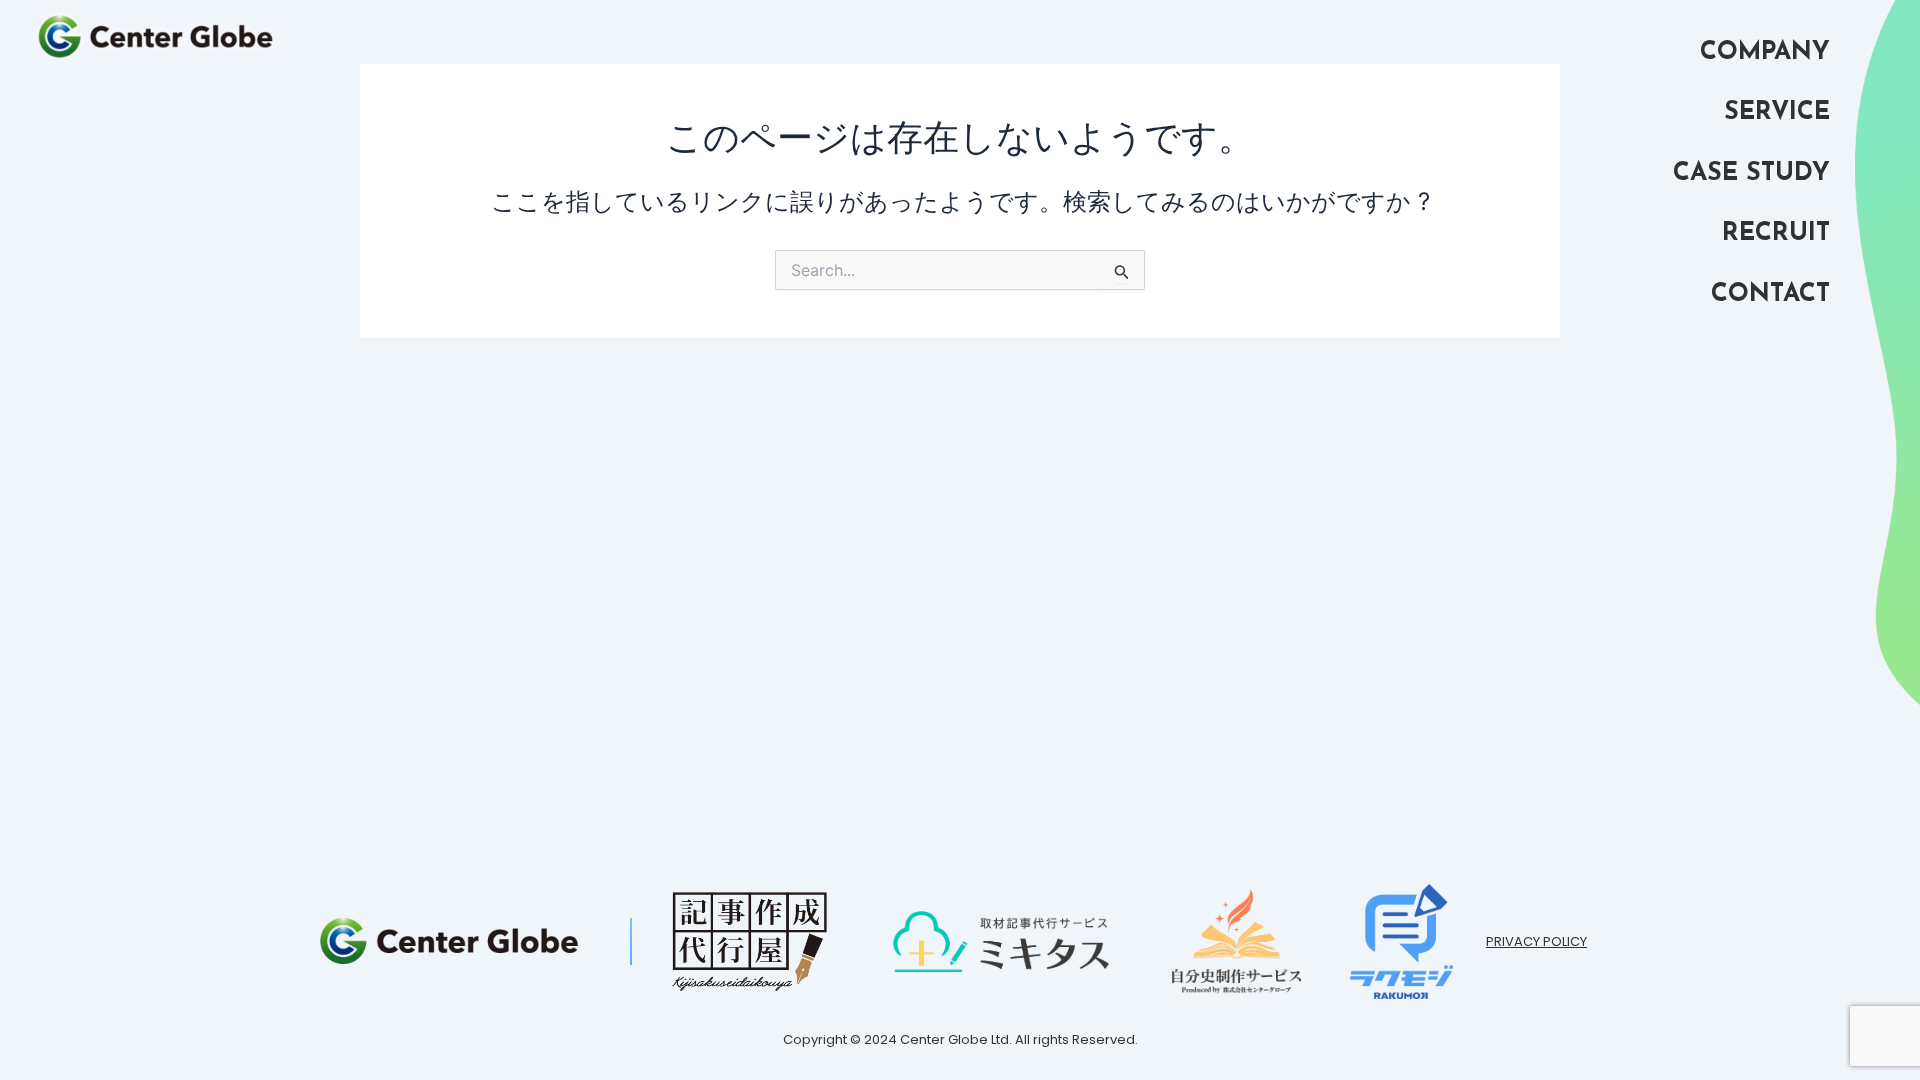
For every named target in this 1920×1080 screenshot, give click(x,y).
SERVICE (1777, 112)
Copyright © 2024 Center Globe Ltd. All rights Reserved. (960, 1039)
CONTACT (1770, 294)
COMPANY (1765, 52)
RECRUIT (1776, 233)
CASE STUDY (1751, 173)
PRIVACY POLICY (1536, 941)
